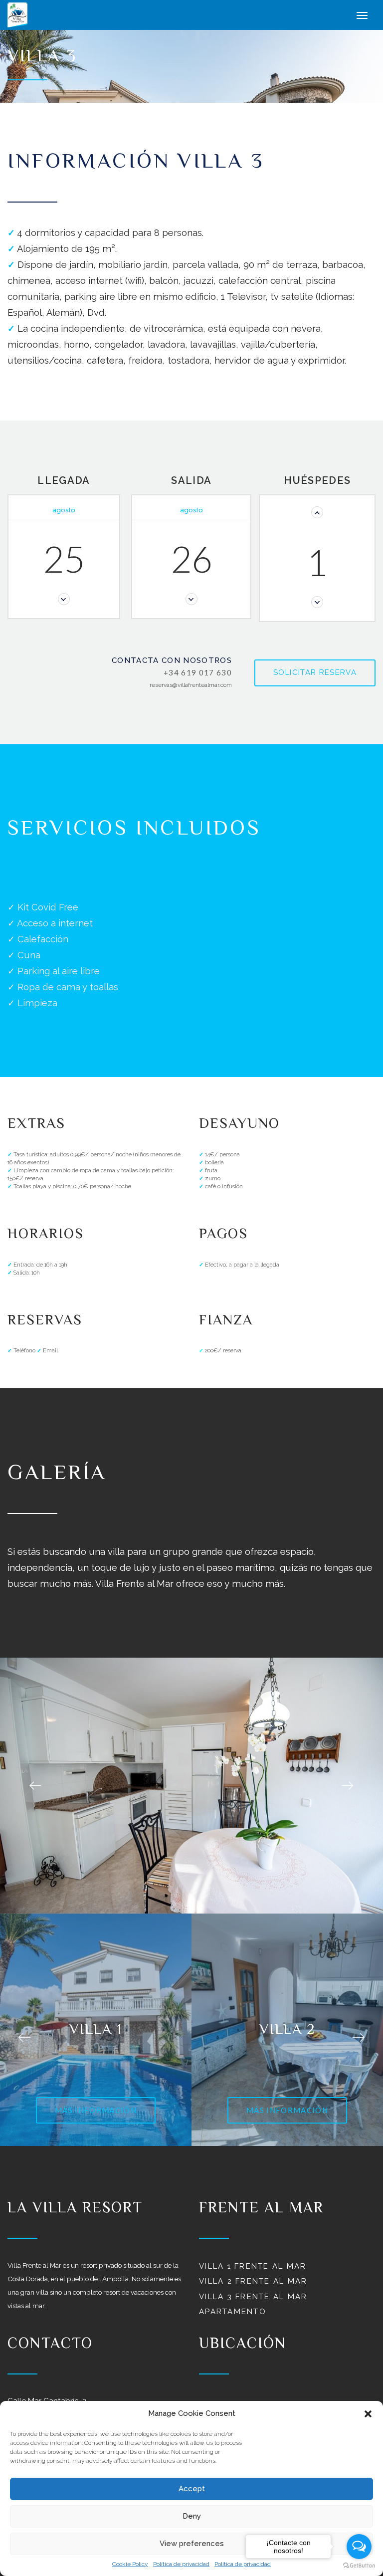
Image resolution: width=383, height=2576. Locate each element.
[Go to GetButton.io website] (359, 2566)
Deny (192, 2516)
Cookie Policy (130, 2564)
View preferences (192, 2544)
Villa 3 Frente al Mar (253, 2297)
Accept (192, 2489)
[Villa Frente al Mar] (32, 15)
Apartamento (233, 2312)
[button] (368, 2414)
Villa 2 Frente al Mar (253, 2281)
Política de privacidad (181, 2564)
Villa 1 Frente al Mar (253, 2266)
